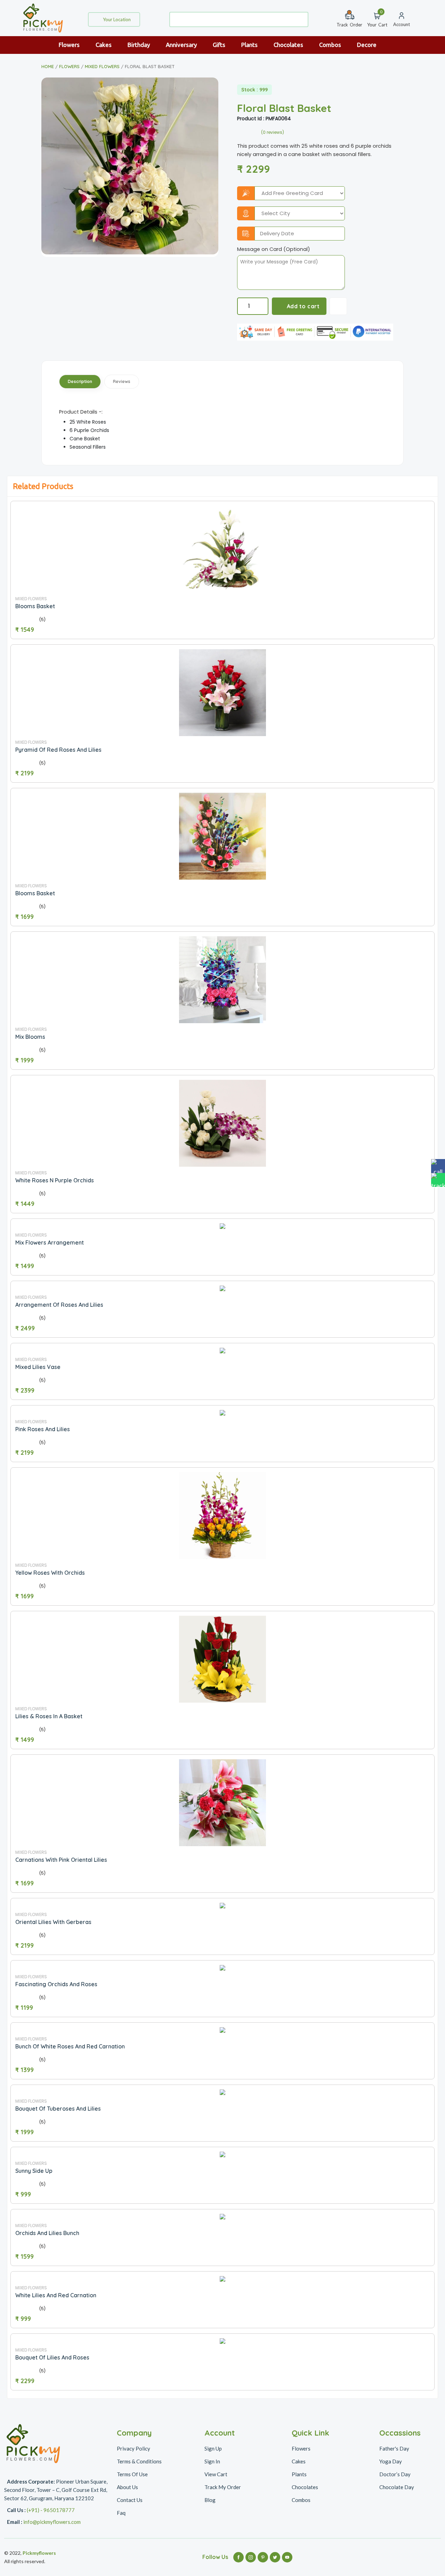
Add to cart (303, 306)
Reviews (122, 381)
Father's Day (394, 2448)
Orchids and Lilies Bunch (47, 2233)
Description (80, 381)
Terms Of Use (132, 2474)
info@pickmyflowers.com (52, 2522)
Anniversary (182, 45)
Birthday (139, 45)
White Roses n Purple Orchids (55, 1180)
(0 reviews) (273, 132)
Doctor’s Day (395, 2474)
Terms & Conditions (139, 2461)
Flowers (70, 45)
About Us (127, 2487)
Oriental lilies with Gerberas (53, 1922)
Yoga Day (391, 2461)
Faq (121, 2513)
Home (48, 66)
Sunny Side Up (34, 2171)
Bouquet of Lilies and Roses (52, 2357)
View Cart (216, 2474)
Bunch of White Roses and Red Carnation (70, 2046)
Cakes (104, 45)
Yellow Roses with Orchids (50, 1573)
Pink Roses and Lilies (43, 1429)
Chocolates (289, 45)
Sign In (212, 2461)
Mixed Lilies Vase (38, 1367)
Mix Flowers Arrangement (50, 1242)
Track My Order (223, 2487)
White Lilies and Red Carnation (56, 2295)
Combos (331, 45)
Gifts (220, 45)
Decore (367, 45)
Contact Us (130, 2500)
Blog (210, 2500)
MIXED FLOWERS (102, 66)
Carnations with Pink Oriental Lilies (61, 1860)
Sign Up (213, 2448)
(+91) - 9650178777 (51, 2510)
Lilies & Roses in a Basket (49, 1716)
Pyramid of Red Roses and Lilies (58, 750)
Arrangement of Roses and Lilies (59, 1305)
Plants (250, 45)
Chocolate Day (397, 2487)
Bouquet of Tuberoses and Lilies (58, 2109)
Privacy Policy (133, 2448)
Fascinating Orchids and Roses (56, 1984)
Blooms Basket (35, 606)
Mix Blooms (30, 1037)
